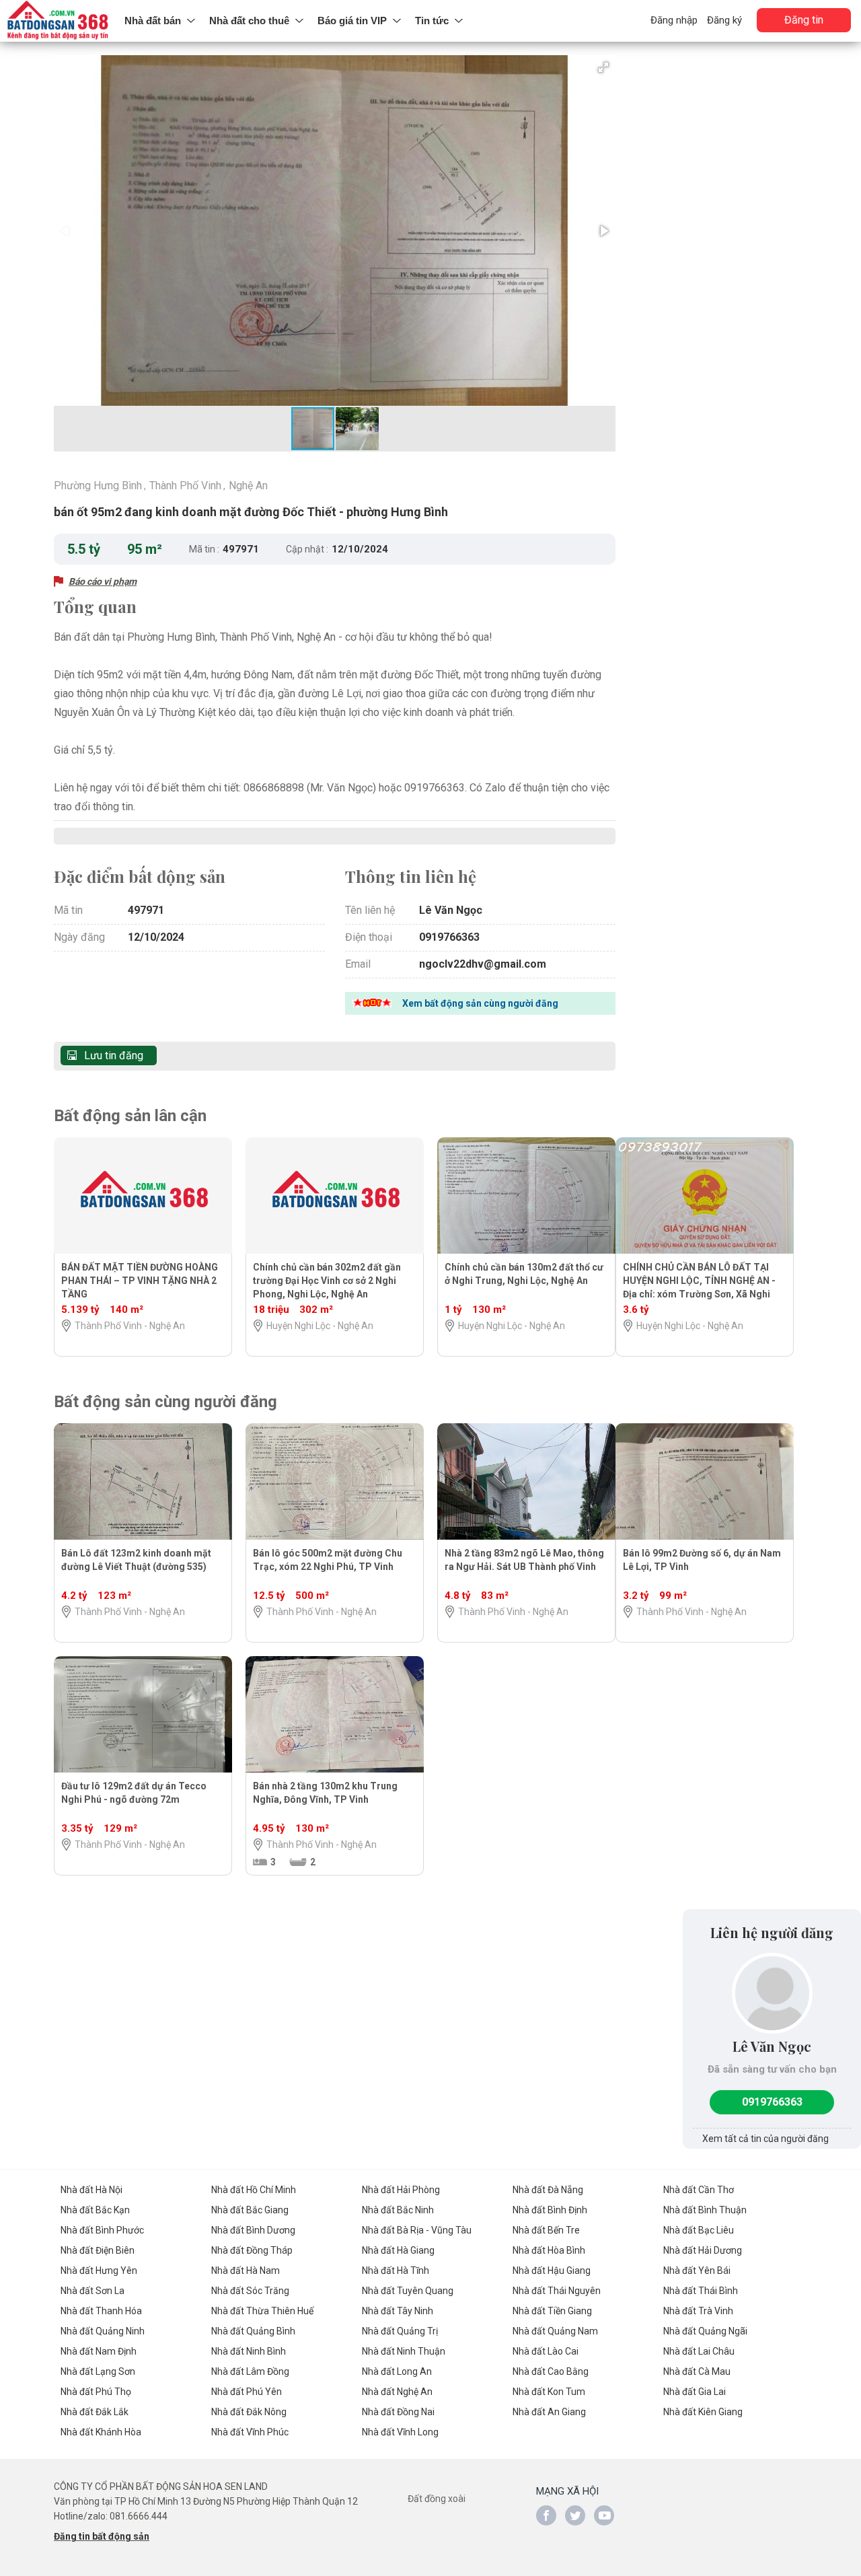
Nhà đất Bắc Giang (250, 2210)
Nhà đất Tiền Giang (552, 2311)
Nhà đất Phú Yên (247, 2392)
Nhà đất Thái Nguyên (557, 2291)
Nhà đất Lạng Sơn (98, 2371)
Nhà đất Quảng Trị (400, 2331)
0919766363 (772, 2102)
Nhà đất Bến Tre (546, 2230)
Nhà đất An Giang (549, 2412)
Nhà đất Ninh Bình (249, 2351)
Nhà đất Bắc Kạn (95, 2210)
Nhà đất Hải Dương (703, 2250)
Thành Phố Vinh (185, 486)
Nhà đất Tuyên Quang (408, 2291)
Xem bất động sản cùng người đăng (480, 1003)
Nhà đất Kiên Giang (703, 2412)
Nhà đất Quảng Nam (555, 2331)
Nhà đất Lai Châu (699, 2351)
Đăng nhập (674, 20)
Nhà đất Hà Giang (398, 2250)
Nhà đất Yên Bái (697, 2270)
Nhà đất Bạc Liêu (699, 2230)
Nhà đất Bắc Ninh (398, 2210)
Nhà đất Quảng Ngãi (705, 2331)
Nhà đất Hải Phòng (401, 2190)
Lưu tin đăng (114, 1056)
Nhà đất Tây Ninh (398, 2311)
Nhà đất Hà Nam (246, 2270)
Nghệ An (248, 486)
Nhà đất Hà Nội (91, 2190)
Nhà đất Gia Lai (695, 2392)
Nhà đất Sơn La (92, 2291)
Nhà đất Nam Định (99, 2351)
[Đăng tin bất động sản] (59, 21)
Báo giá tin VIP (352, 21)
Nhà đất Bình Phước (102, 2230)
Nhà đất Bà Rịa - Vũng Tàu (417, 2230)
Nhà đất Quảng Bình (253, 2331)
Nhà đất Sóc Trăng (250, 2291)
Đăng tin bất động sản (102, 2536)
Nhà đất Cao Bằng (551, 2371)
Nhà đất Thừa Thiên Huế (262, 2311)
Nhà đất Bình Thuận (705, 2210)
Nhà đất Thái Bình (701, 2291)
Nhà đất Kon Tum (549, 2392)
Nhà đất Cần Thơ (699, 2190)
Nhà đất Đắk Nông (249, 2412)
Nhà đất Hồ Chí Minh (254, 2190)
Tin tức (432, 21)
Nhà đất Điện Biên (98, 2250)
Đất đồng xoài (437, 2499)
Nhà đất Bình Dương (253, 2230)
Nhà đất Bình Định (550, 2210)
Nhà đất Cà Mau (697, 2371)
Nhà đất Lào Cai (546, 2351)
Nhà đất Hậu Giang (552, 2270)
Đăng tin (804, 20)
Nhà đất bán (153, 21)
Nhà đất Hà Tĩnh (396, 2270)
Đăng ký (724, 20)
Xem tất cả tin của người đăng (765, 2139)
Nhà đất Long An (397, 2371)
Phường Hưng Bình (98, 486)
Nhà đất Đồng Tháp (252, 2250)
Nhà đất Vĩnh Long (400, 2432)
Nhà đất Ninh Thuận (404, 2351)
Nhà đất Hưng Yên (99, 2270)
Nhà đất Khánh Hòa (101, 2432)
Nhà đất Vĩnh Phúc (250, 2432)
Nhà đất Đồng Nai (398, 2412)
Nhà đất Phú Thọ (96, 2392)
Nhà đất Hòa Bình (549, 2250)
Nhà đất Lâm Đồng (250, 2371)
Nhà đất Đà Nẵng (548, 2190)
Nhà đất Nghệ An (397, 2392)
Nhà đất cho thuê (249, 21)
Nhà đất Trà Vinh (698, 2311)
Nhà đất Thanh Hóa (101, 2311)
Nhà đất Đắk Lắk (95, 2412)
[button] (603, 67)
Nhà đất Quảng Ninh (103, 2331)
